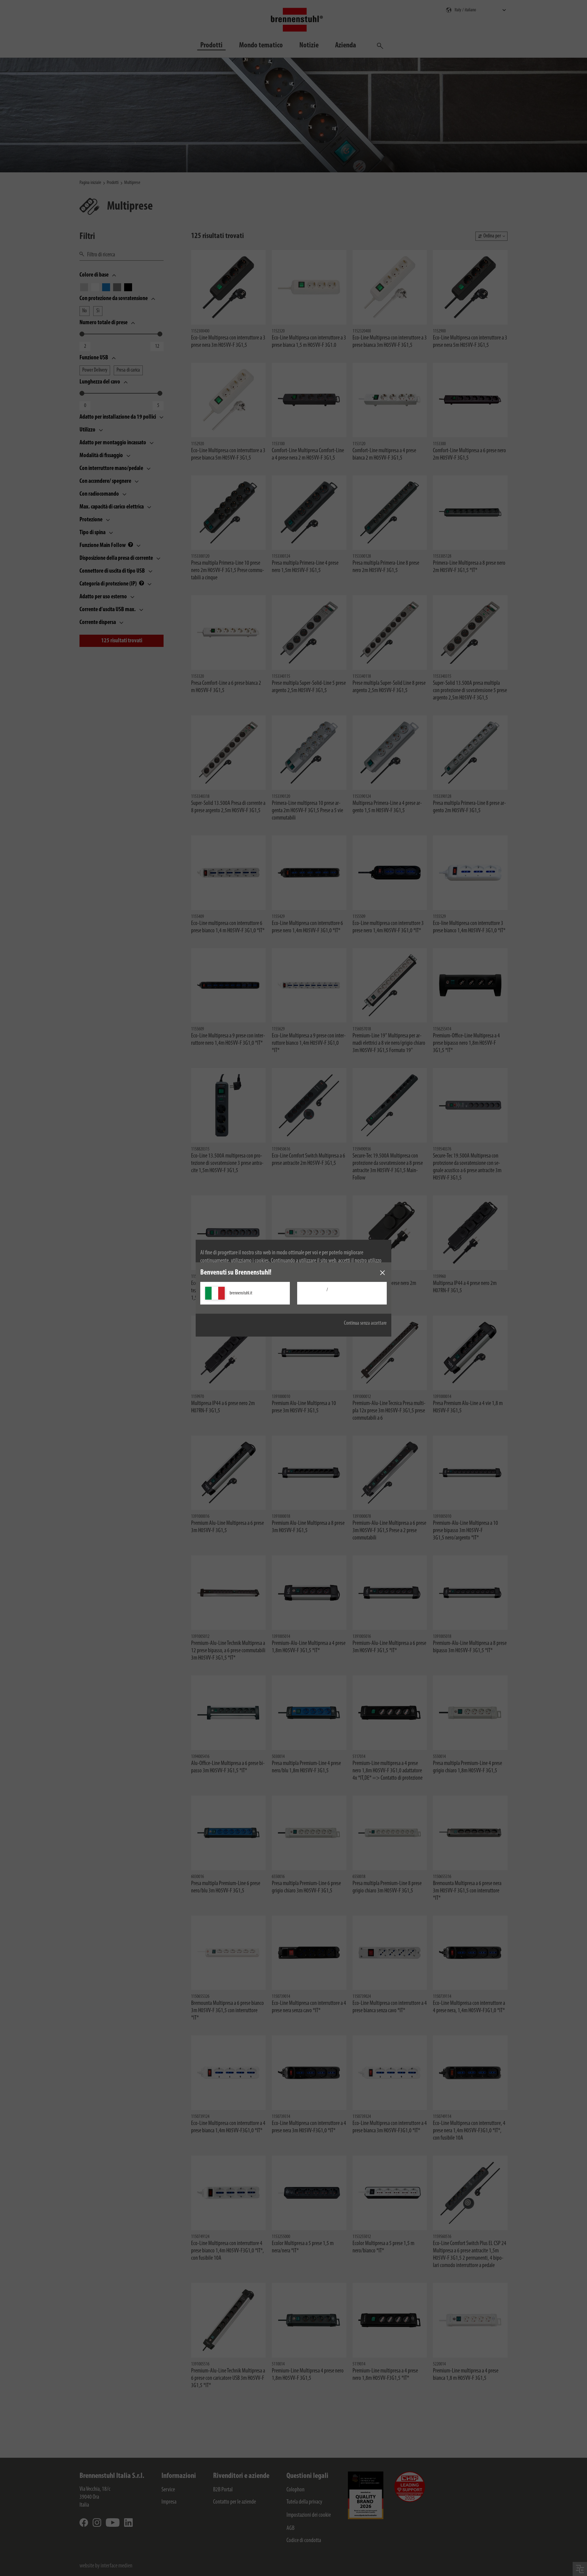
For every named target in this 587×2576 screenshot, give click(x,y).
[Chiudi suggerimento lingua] (382, 1273)
